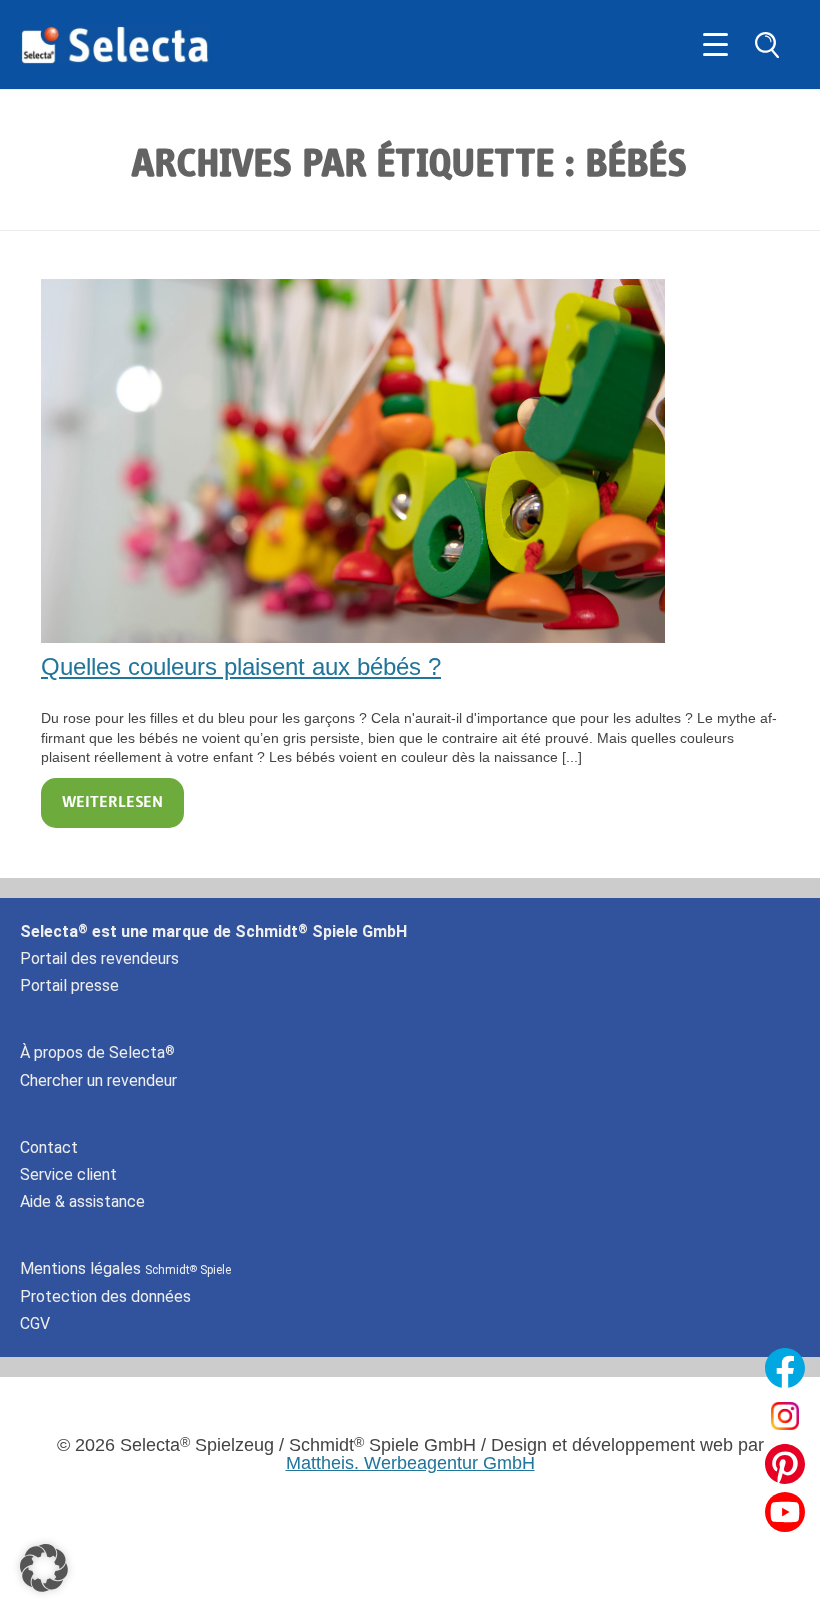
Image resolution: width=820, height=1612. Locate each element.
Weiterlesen (112, 803)
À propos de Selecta (97, 1052)
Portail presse (69, 985)
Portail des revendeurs (99, 958)
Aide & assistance (82, 1201)
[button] (44, 1568)
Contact (49, 1147)
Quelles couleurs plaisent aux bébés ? (241, 666)
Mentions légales (125, 1268)
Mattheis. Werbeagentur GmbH (410, 1463)
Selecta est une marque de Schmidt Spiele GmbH (213, 931)
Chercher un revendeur (98, 1080)
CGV (35, 1323)
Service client (68, 1174)
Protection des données (105, 1296)
